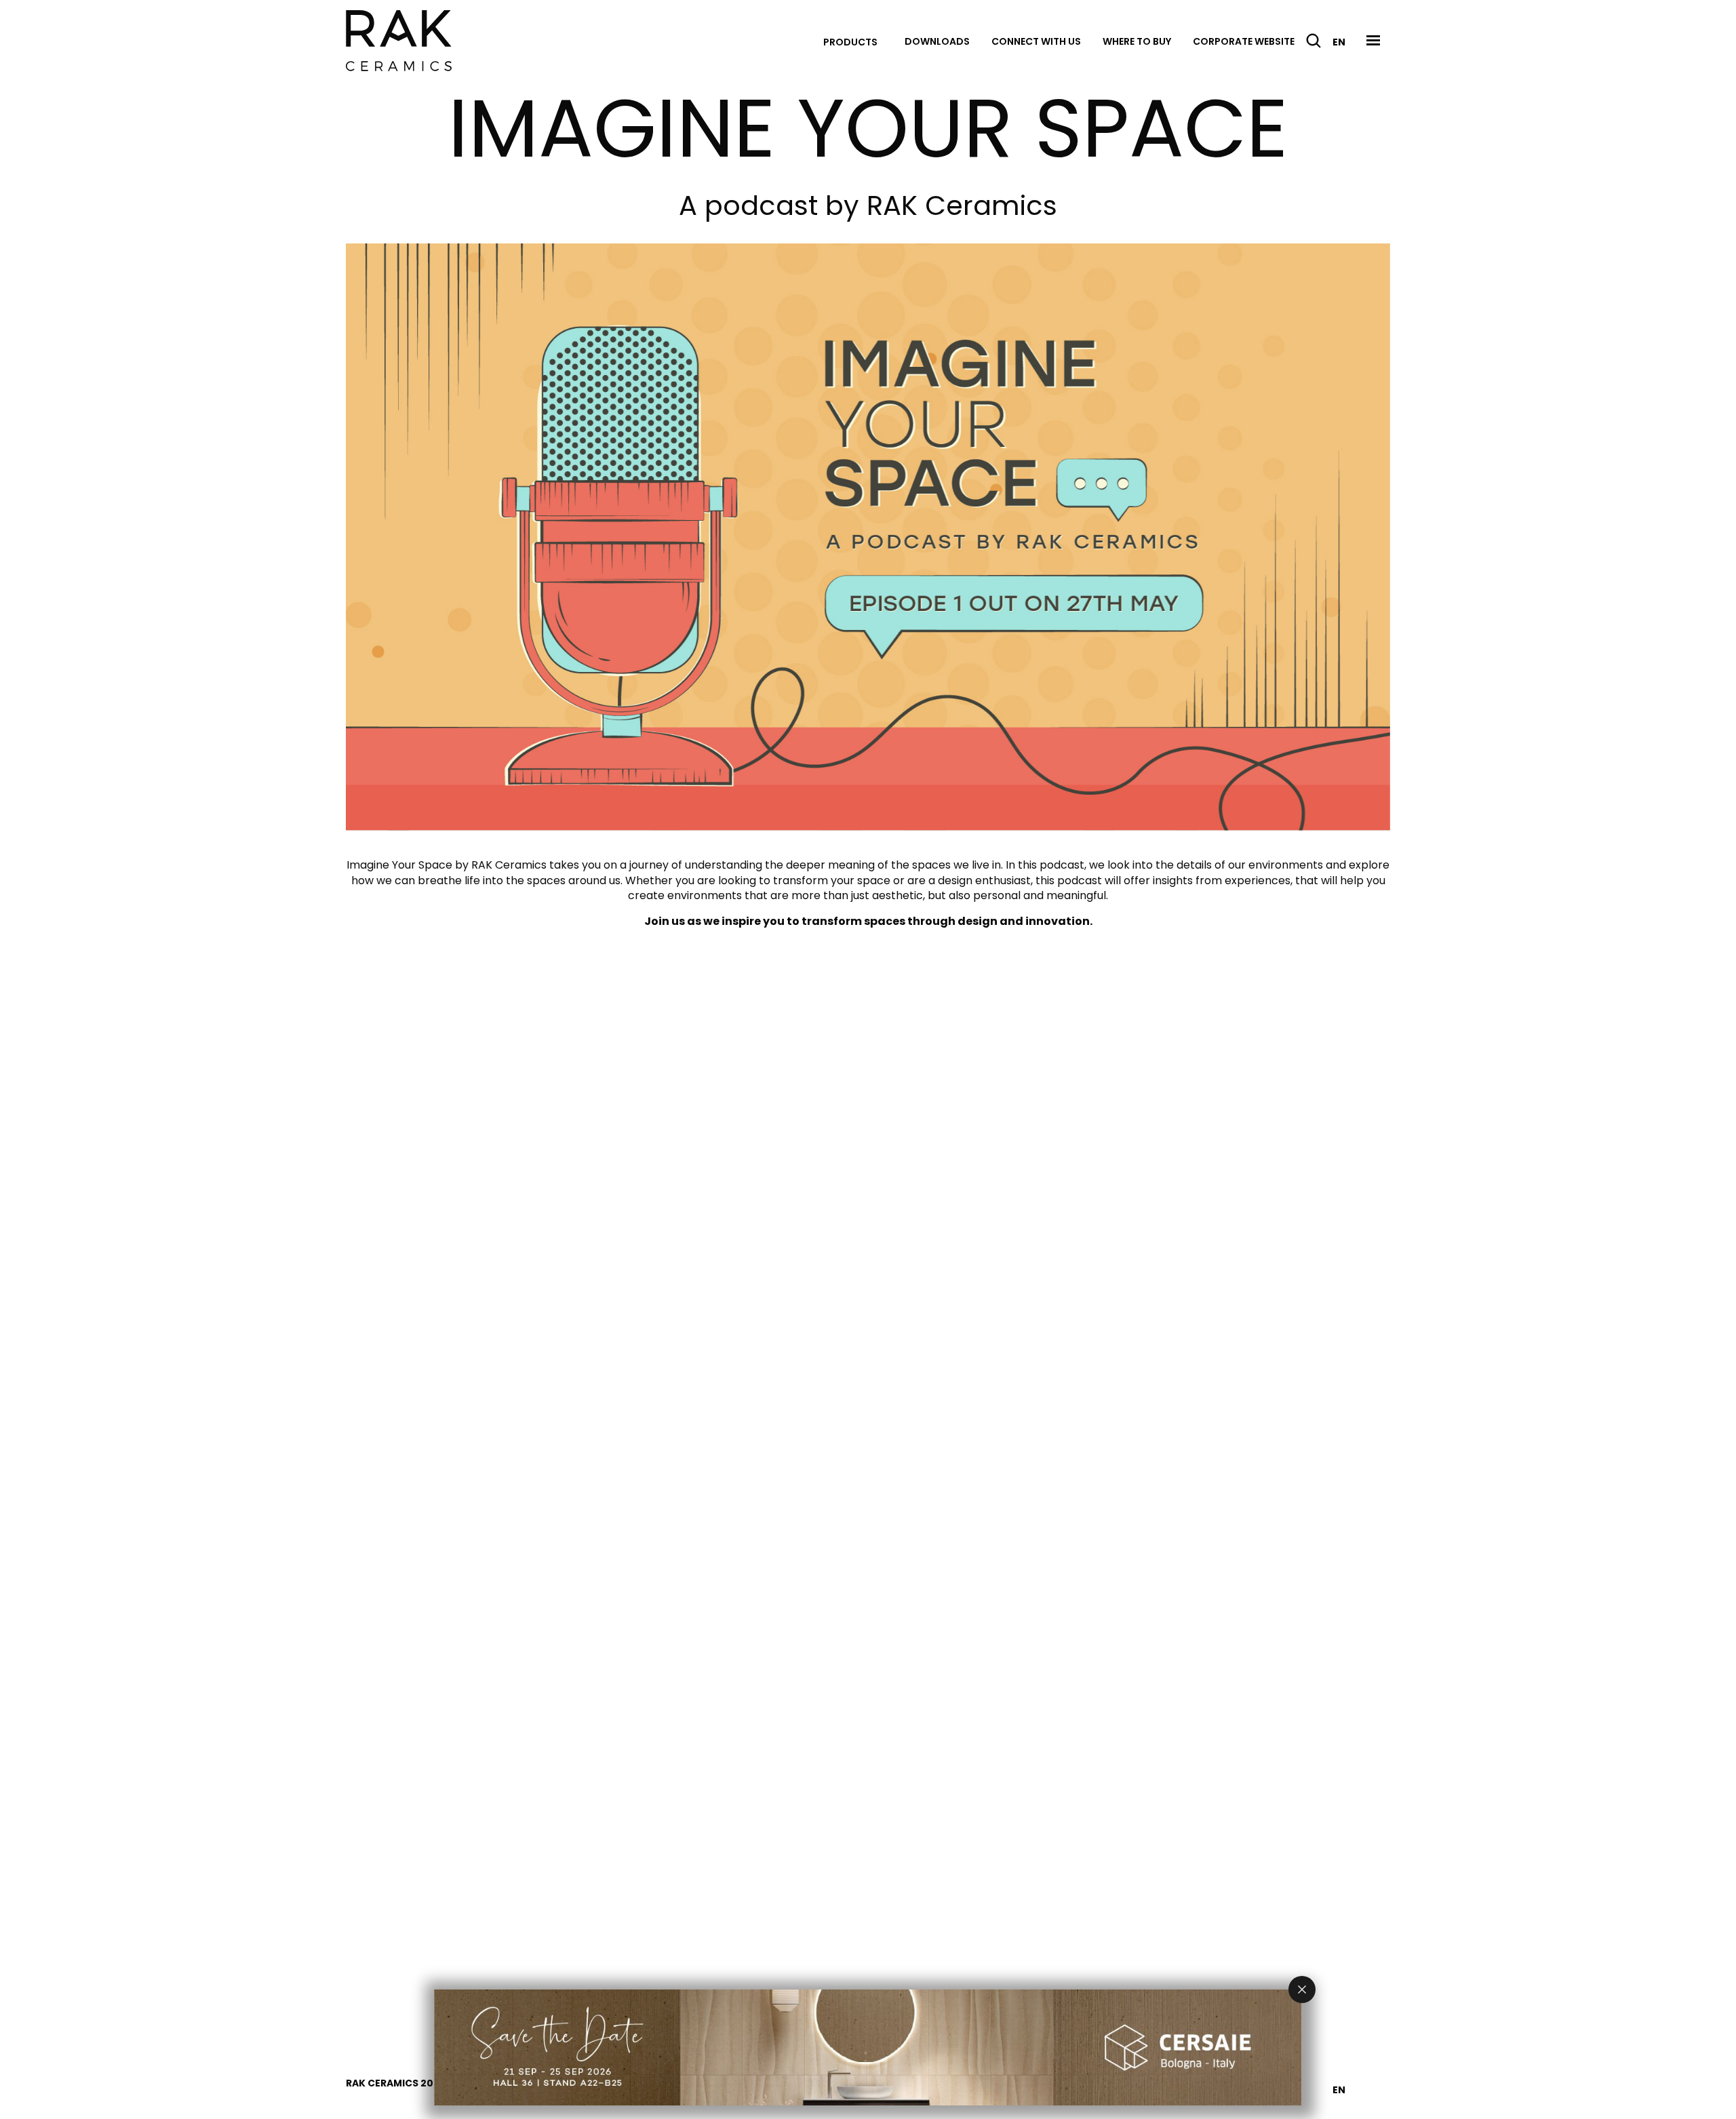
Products (850, 42)
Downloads (937, 41)
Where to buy (1137, 41)
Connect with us (1036, 41)
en (1339, 42)
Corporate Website (1244, 41)
